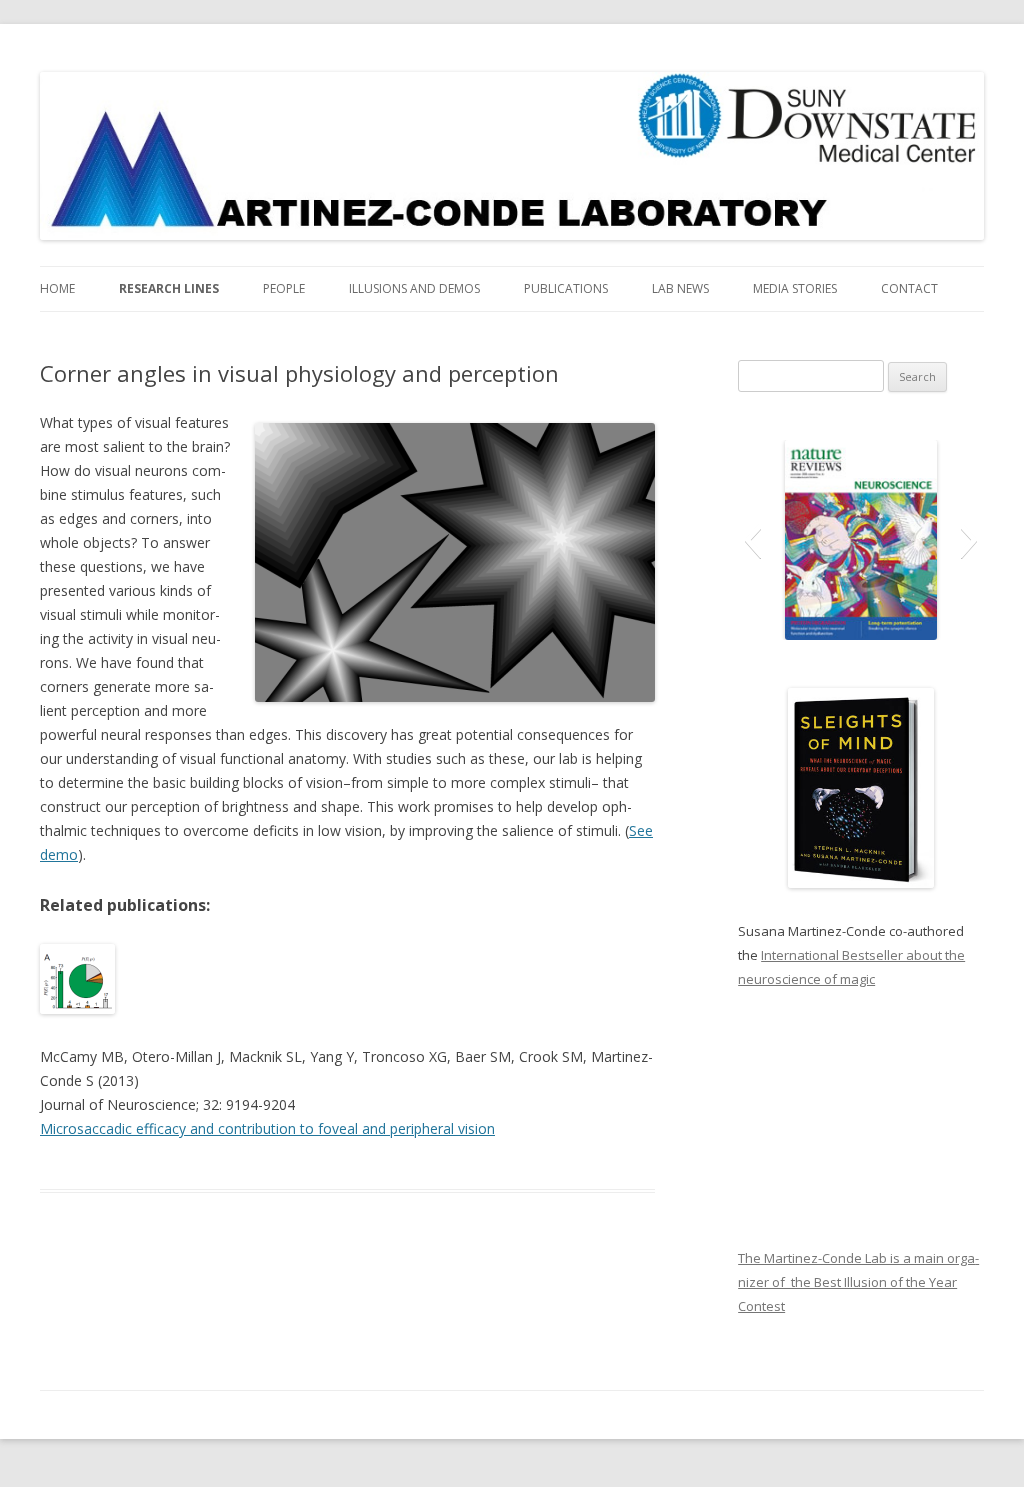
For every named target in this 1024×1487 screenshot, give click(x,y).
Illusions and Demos (414, 288)
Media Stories (795, 288)
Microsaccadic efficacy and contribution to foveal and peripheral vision (267, 1128)
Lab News (680, 288)
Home (57, 288)
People (284, 288)
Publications (566, 288)
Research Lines (169, 288)
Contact (909, 288)
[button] (752, 540)
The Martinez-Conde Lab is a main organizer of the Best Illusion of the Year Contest (858, 1282)
